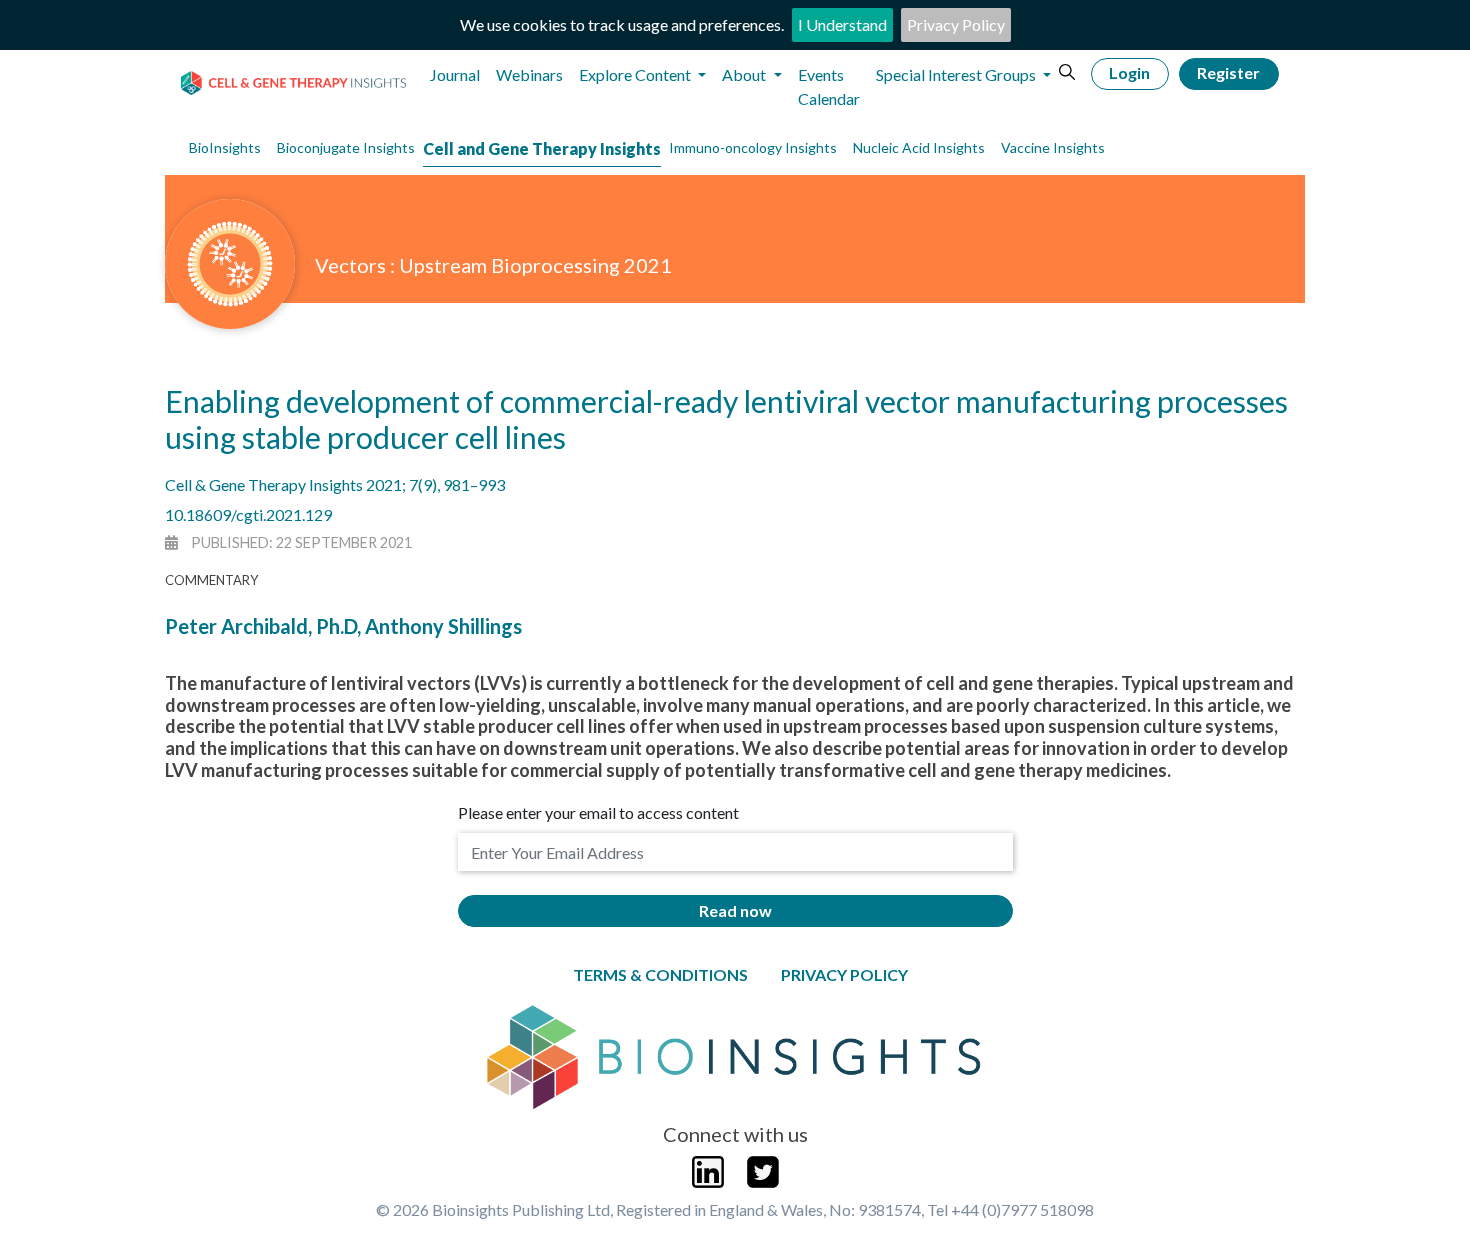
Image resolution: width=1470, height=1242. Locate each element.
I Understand (842, 24)
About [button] (745, 74)
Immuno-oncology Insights (753, 147)
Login (1129, 72)
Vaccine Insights (1053, 147)
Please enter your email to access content (598, 812)
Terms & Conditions (660, 974)
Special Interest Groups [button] (957, 74)
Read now (735, 910)
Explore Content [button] (636, 74)
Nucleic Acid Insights (919, 147)
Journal (455, 74)
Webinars (529, 74)
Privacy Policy (956, 24)
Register (1228, 72)
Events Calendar (829, 86)
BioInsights (225, 147)
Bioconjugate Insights (346, 147)
